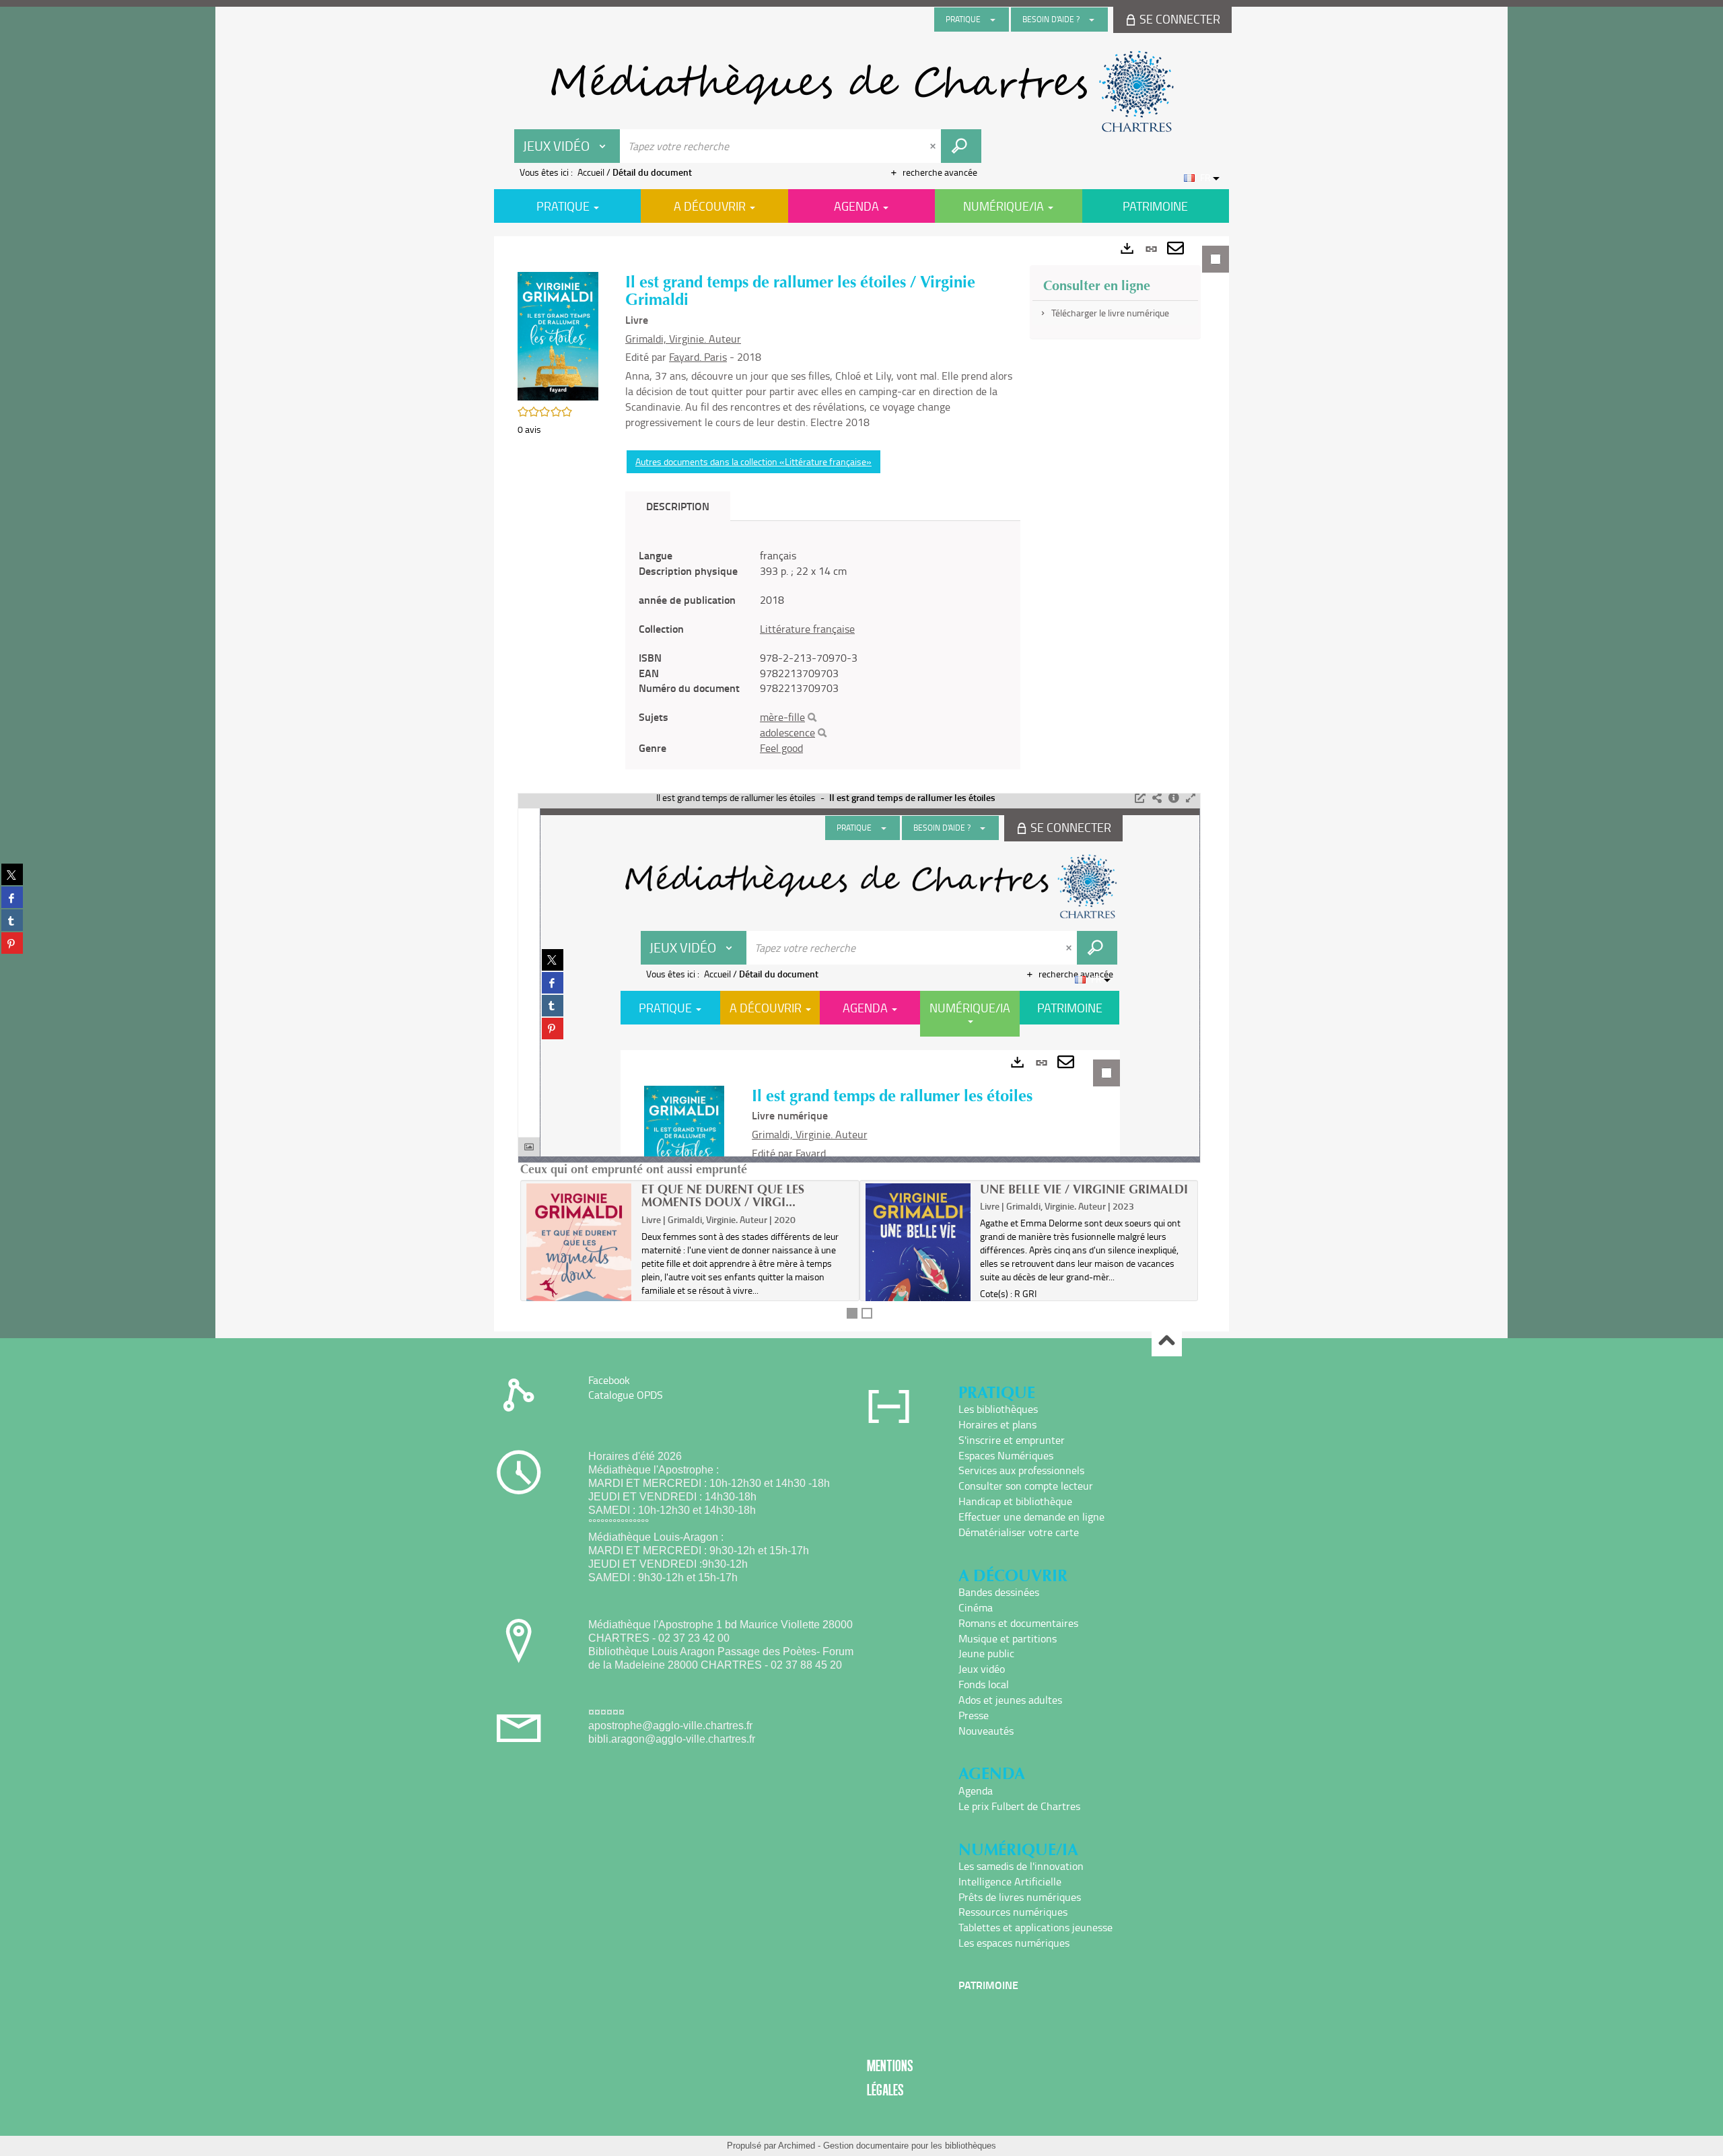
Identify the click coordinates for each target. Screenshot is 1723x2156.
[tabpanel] (861, 784)
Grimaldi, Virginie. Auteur (683, 339)
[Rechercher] (812, 718)
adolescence (787, 732)
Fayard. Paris (698, 357)
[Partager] (1157, 798)
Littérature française (807, 629)
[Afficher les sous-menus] (993, 20)
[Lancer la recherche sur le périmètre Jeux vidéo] (961, 146)
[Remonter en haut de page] (1167, 1342)
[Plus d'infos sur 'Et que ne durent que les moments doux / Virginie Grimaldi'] (579, 1266)
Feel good (781, 748)
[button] (558, 335)
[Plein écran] (1191, 798)
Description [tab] (678, 506)
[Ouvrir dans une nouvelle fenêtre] (1140, 798)
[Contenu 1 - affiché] (852, 1313)
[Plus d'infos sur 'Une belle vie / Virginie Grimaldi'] (918, 1265)
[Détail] (1174, 798)
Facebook (609, 1380)
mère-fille (782, 717)
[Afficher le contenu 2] (867, 1313)
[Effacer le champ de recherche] (934, 146)
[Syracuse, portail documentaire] (861, 92)
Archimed (797, 2146)
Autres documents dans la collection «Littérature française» (753, 461)
